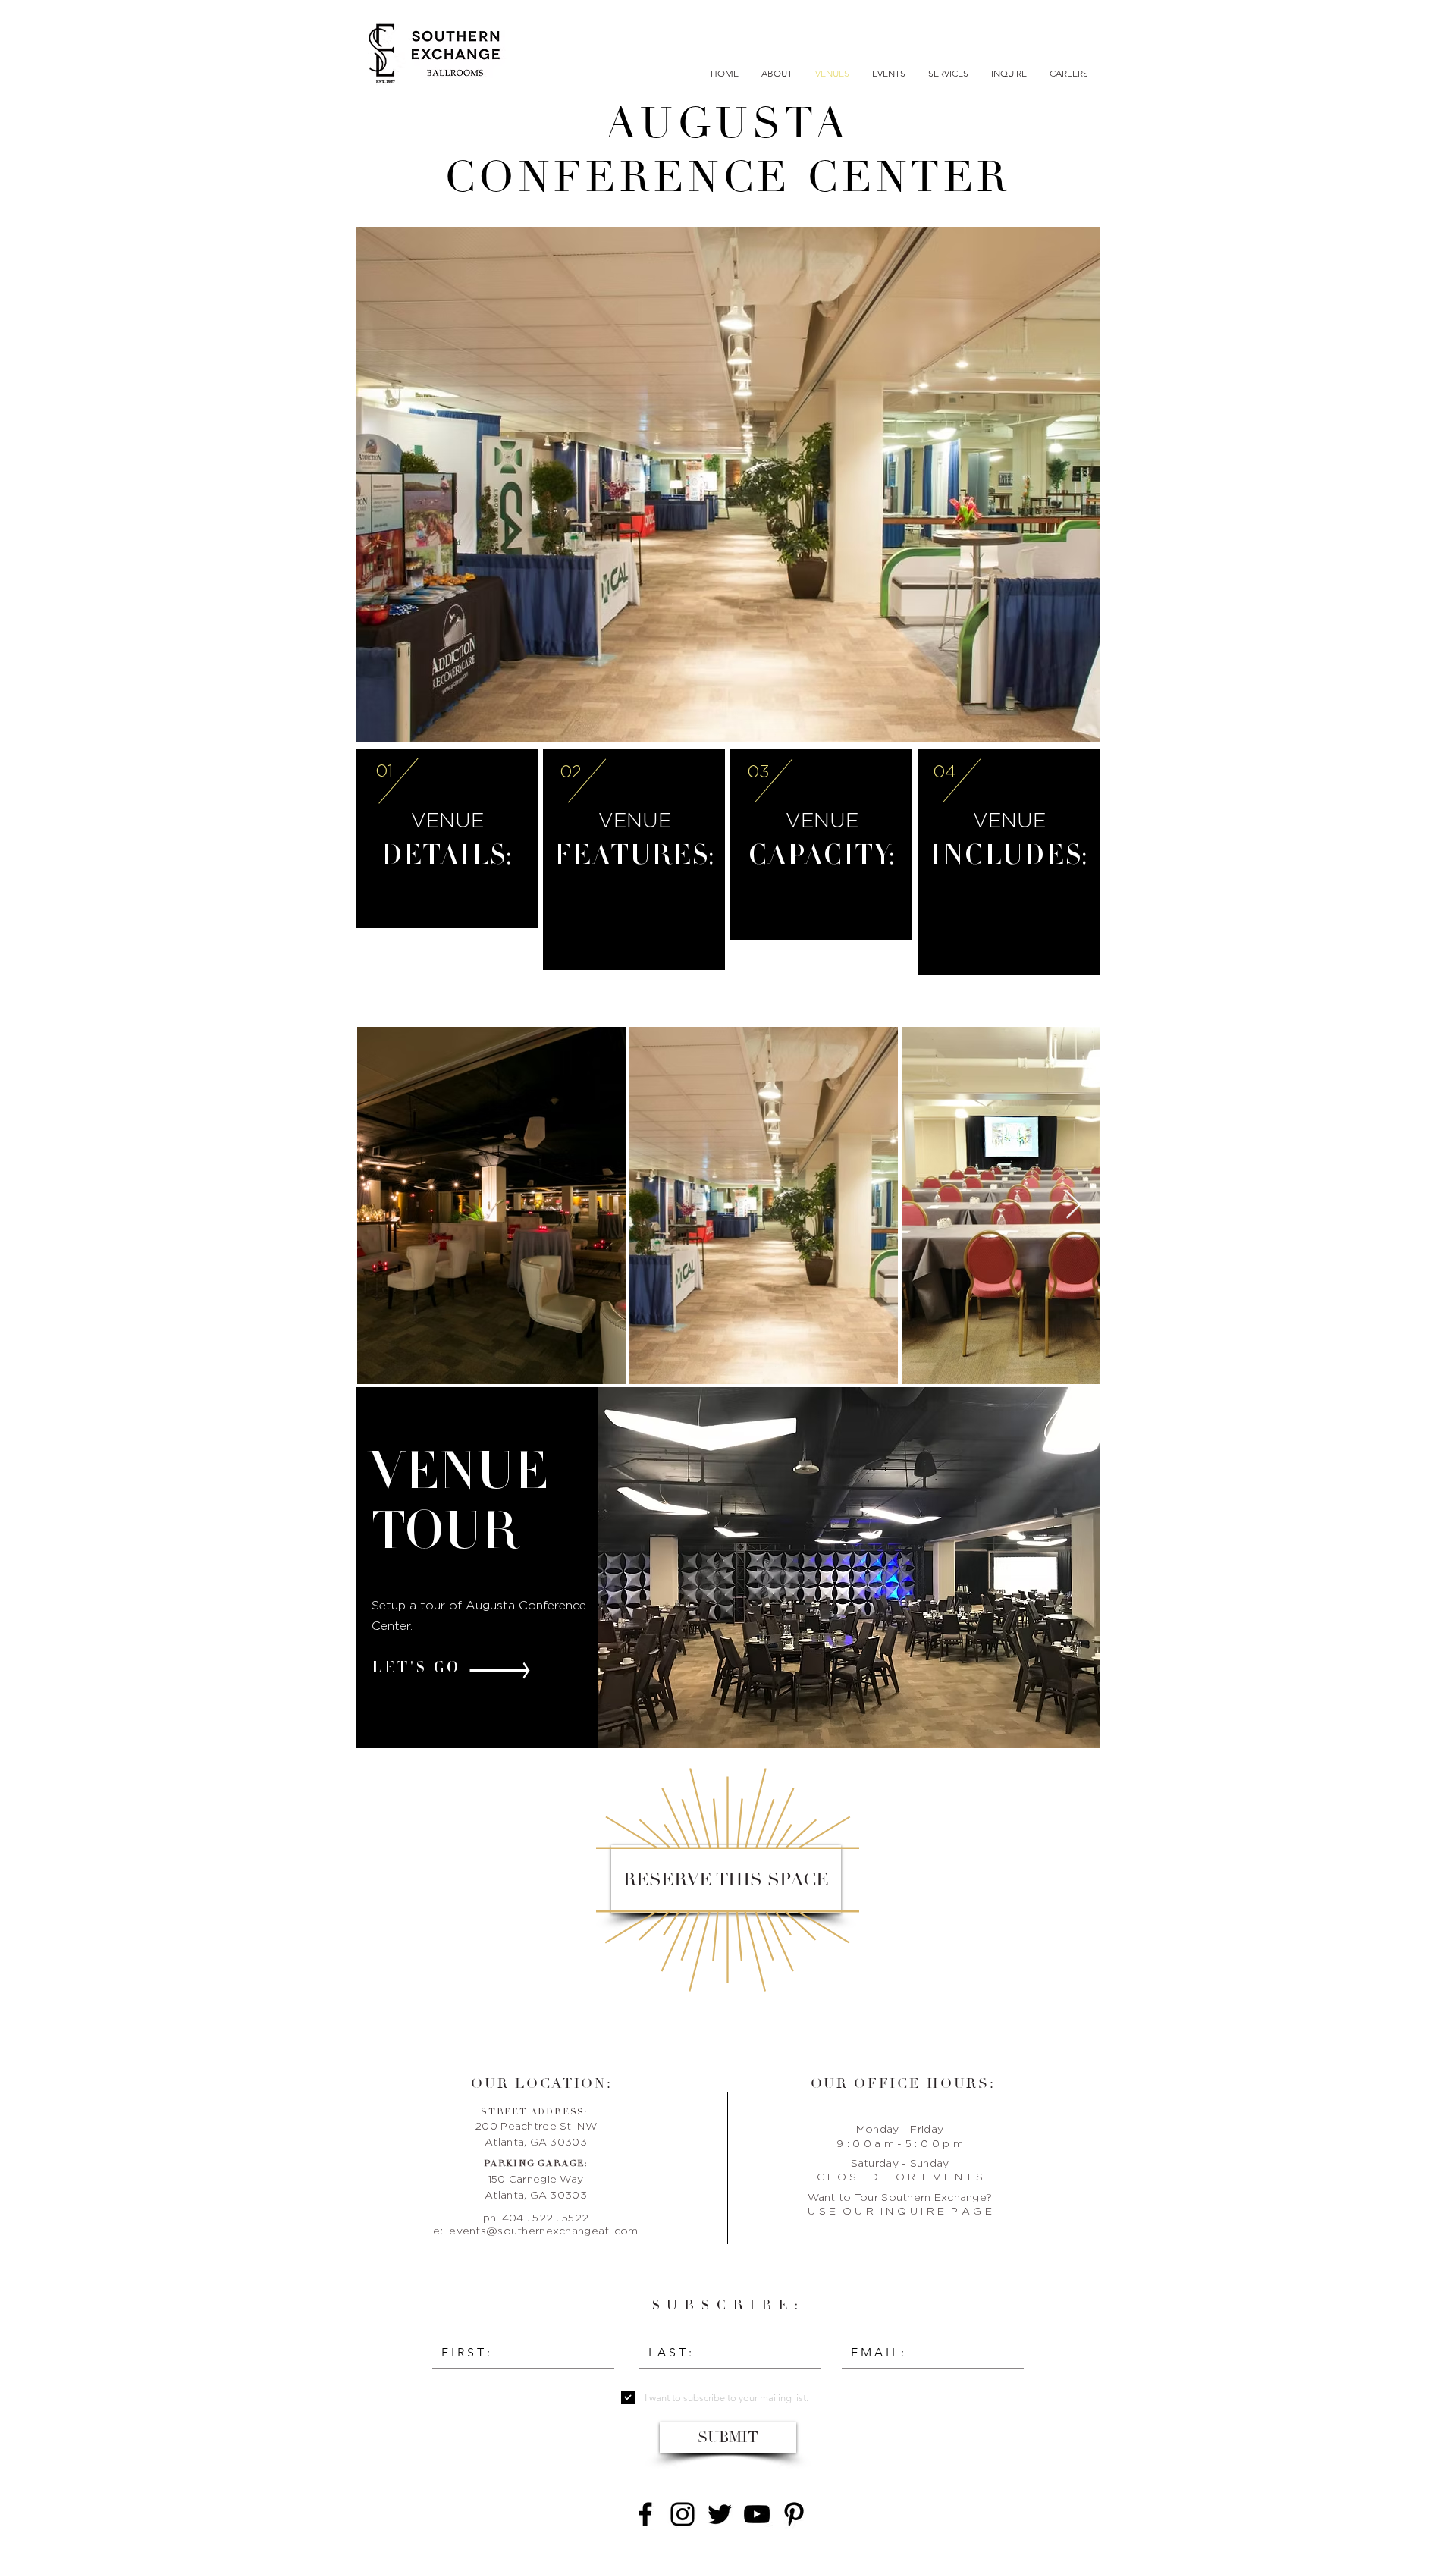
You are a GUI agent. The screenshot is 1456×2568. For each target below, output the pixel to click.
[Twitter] (720, 2514)
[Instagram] (682, 2514)
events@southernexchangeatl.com (543, 2230)
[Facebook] (645, 2514)
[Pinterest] (794, 2514)
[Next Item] (1073, 1206)
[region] (728, 487)
